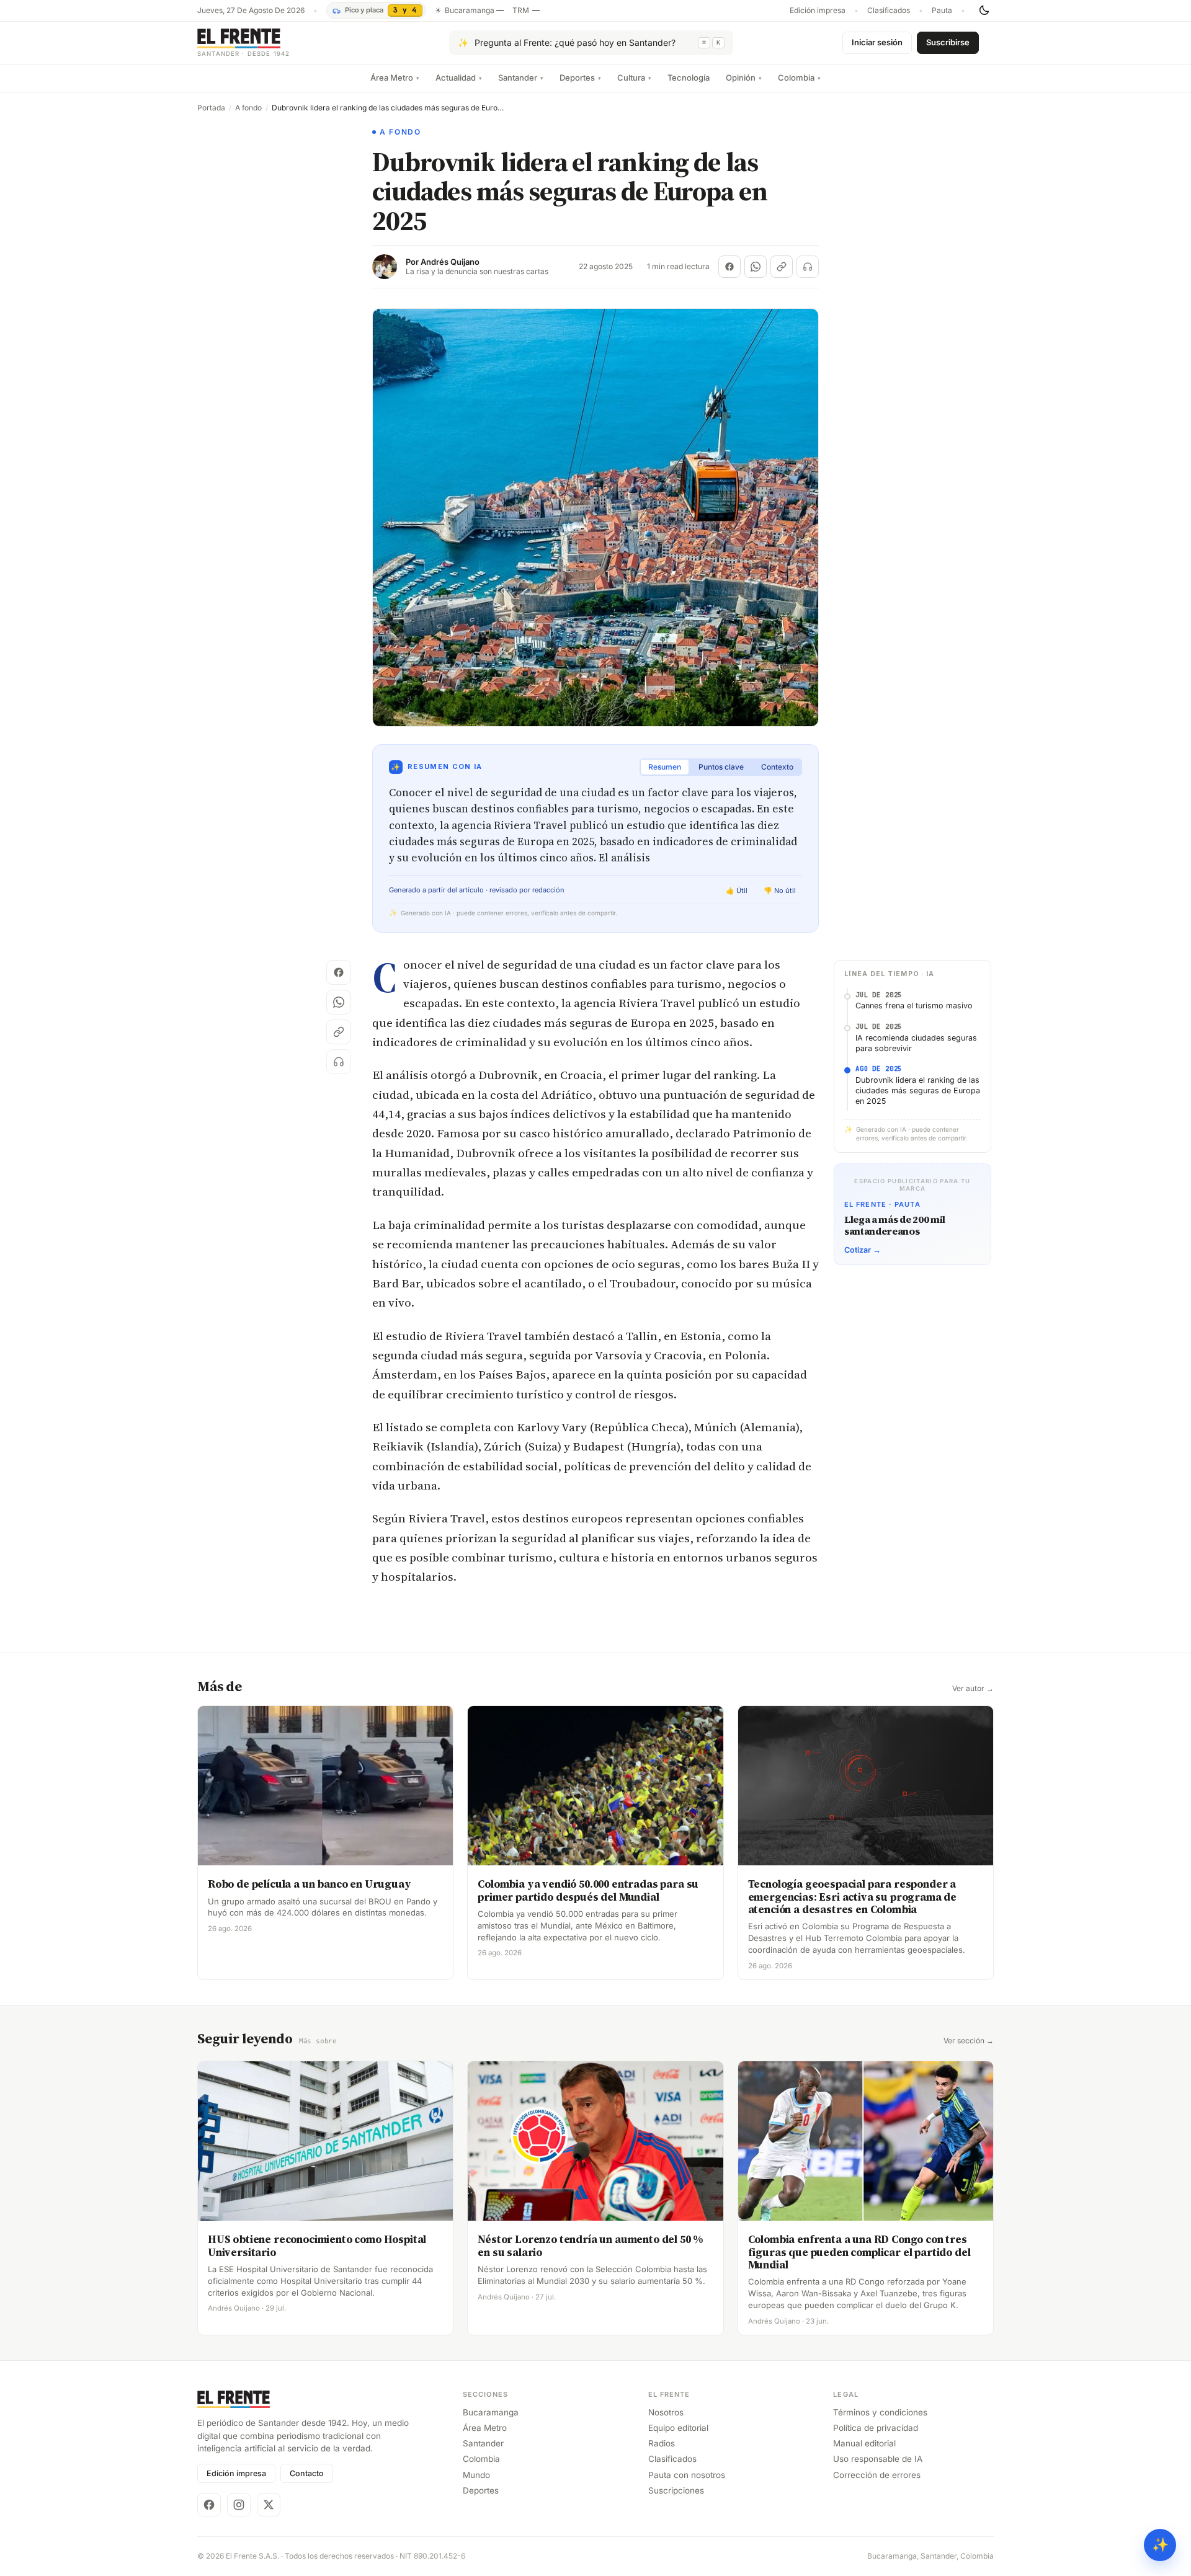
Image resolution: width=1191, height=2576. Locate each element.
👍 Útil (737, 890)
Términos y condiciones (880, 2412)
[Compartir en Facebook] (729, 267)
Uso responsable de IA (878, 2459)
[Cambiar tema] (984, 11)
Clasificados (889, 11)
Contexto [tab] (777, 767)
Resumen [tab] (665, 767)
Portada (211, 108)
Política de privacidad (876, 2428)
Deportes (580, 78)
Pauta (942, 11)
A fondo (248, 108)
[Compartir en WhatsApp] (756, 267)
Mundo (476, 2475)
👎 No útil (780, 890)
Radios (662, 2443)
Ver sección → (969, 2041)
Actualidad (459, 78)
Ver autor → (973, 1689)
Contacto (307, 2473)
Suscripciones (676, 2490)
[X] (269, 2505)
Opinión (744, 78)
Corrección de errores (877, 2475)
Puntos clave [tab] (721, 767)
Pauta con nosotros (687, 2475)
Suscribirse (948, 42)
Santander (521, 78)
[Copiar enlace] (782, 267)
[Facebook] (209, 2505)
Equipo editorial (678, 2428)
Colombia (799, 78)
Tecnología (689, 78)
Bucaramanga (491, 2412)
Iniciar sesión (877, 42)
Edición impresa (818, 11)
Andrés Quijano (450, 262)
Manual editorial (864, 2443)
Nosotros (666, 2412)
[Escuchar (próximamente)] (808, 267)
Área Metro (395, 78)
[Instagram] (239, 2505)
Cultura (634, 78)
